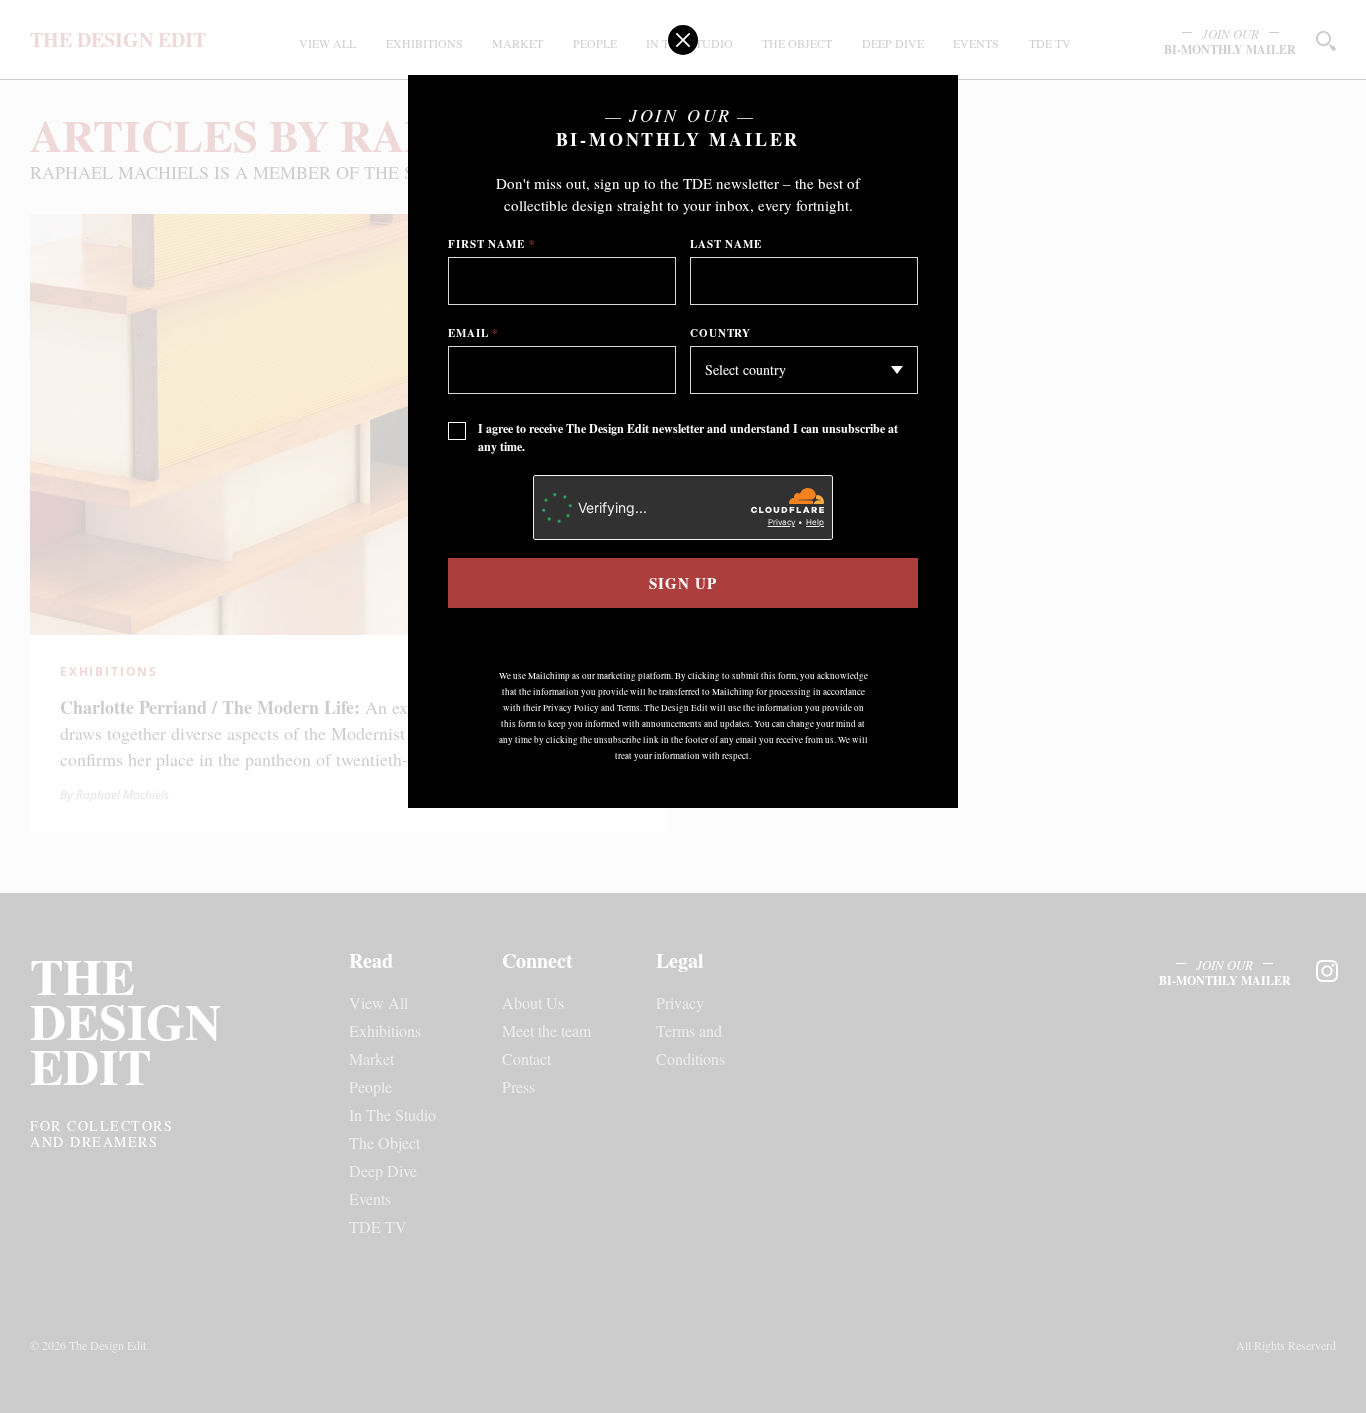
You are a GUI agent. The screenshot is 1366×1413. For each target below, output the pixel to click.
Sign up (682, 583)
